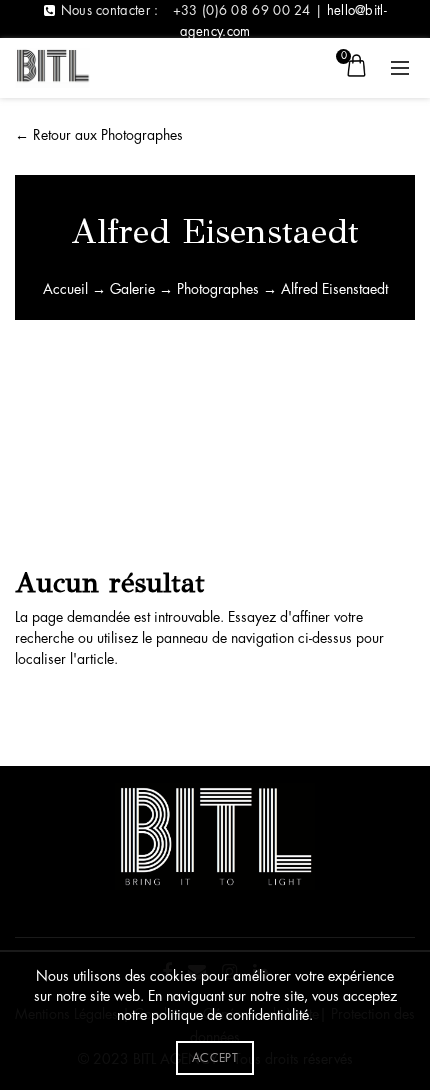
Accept (215, 1058)
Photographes (218, 289)
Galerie (132, 289)
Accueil (65, 289)
